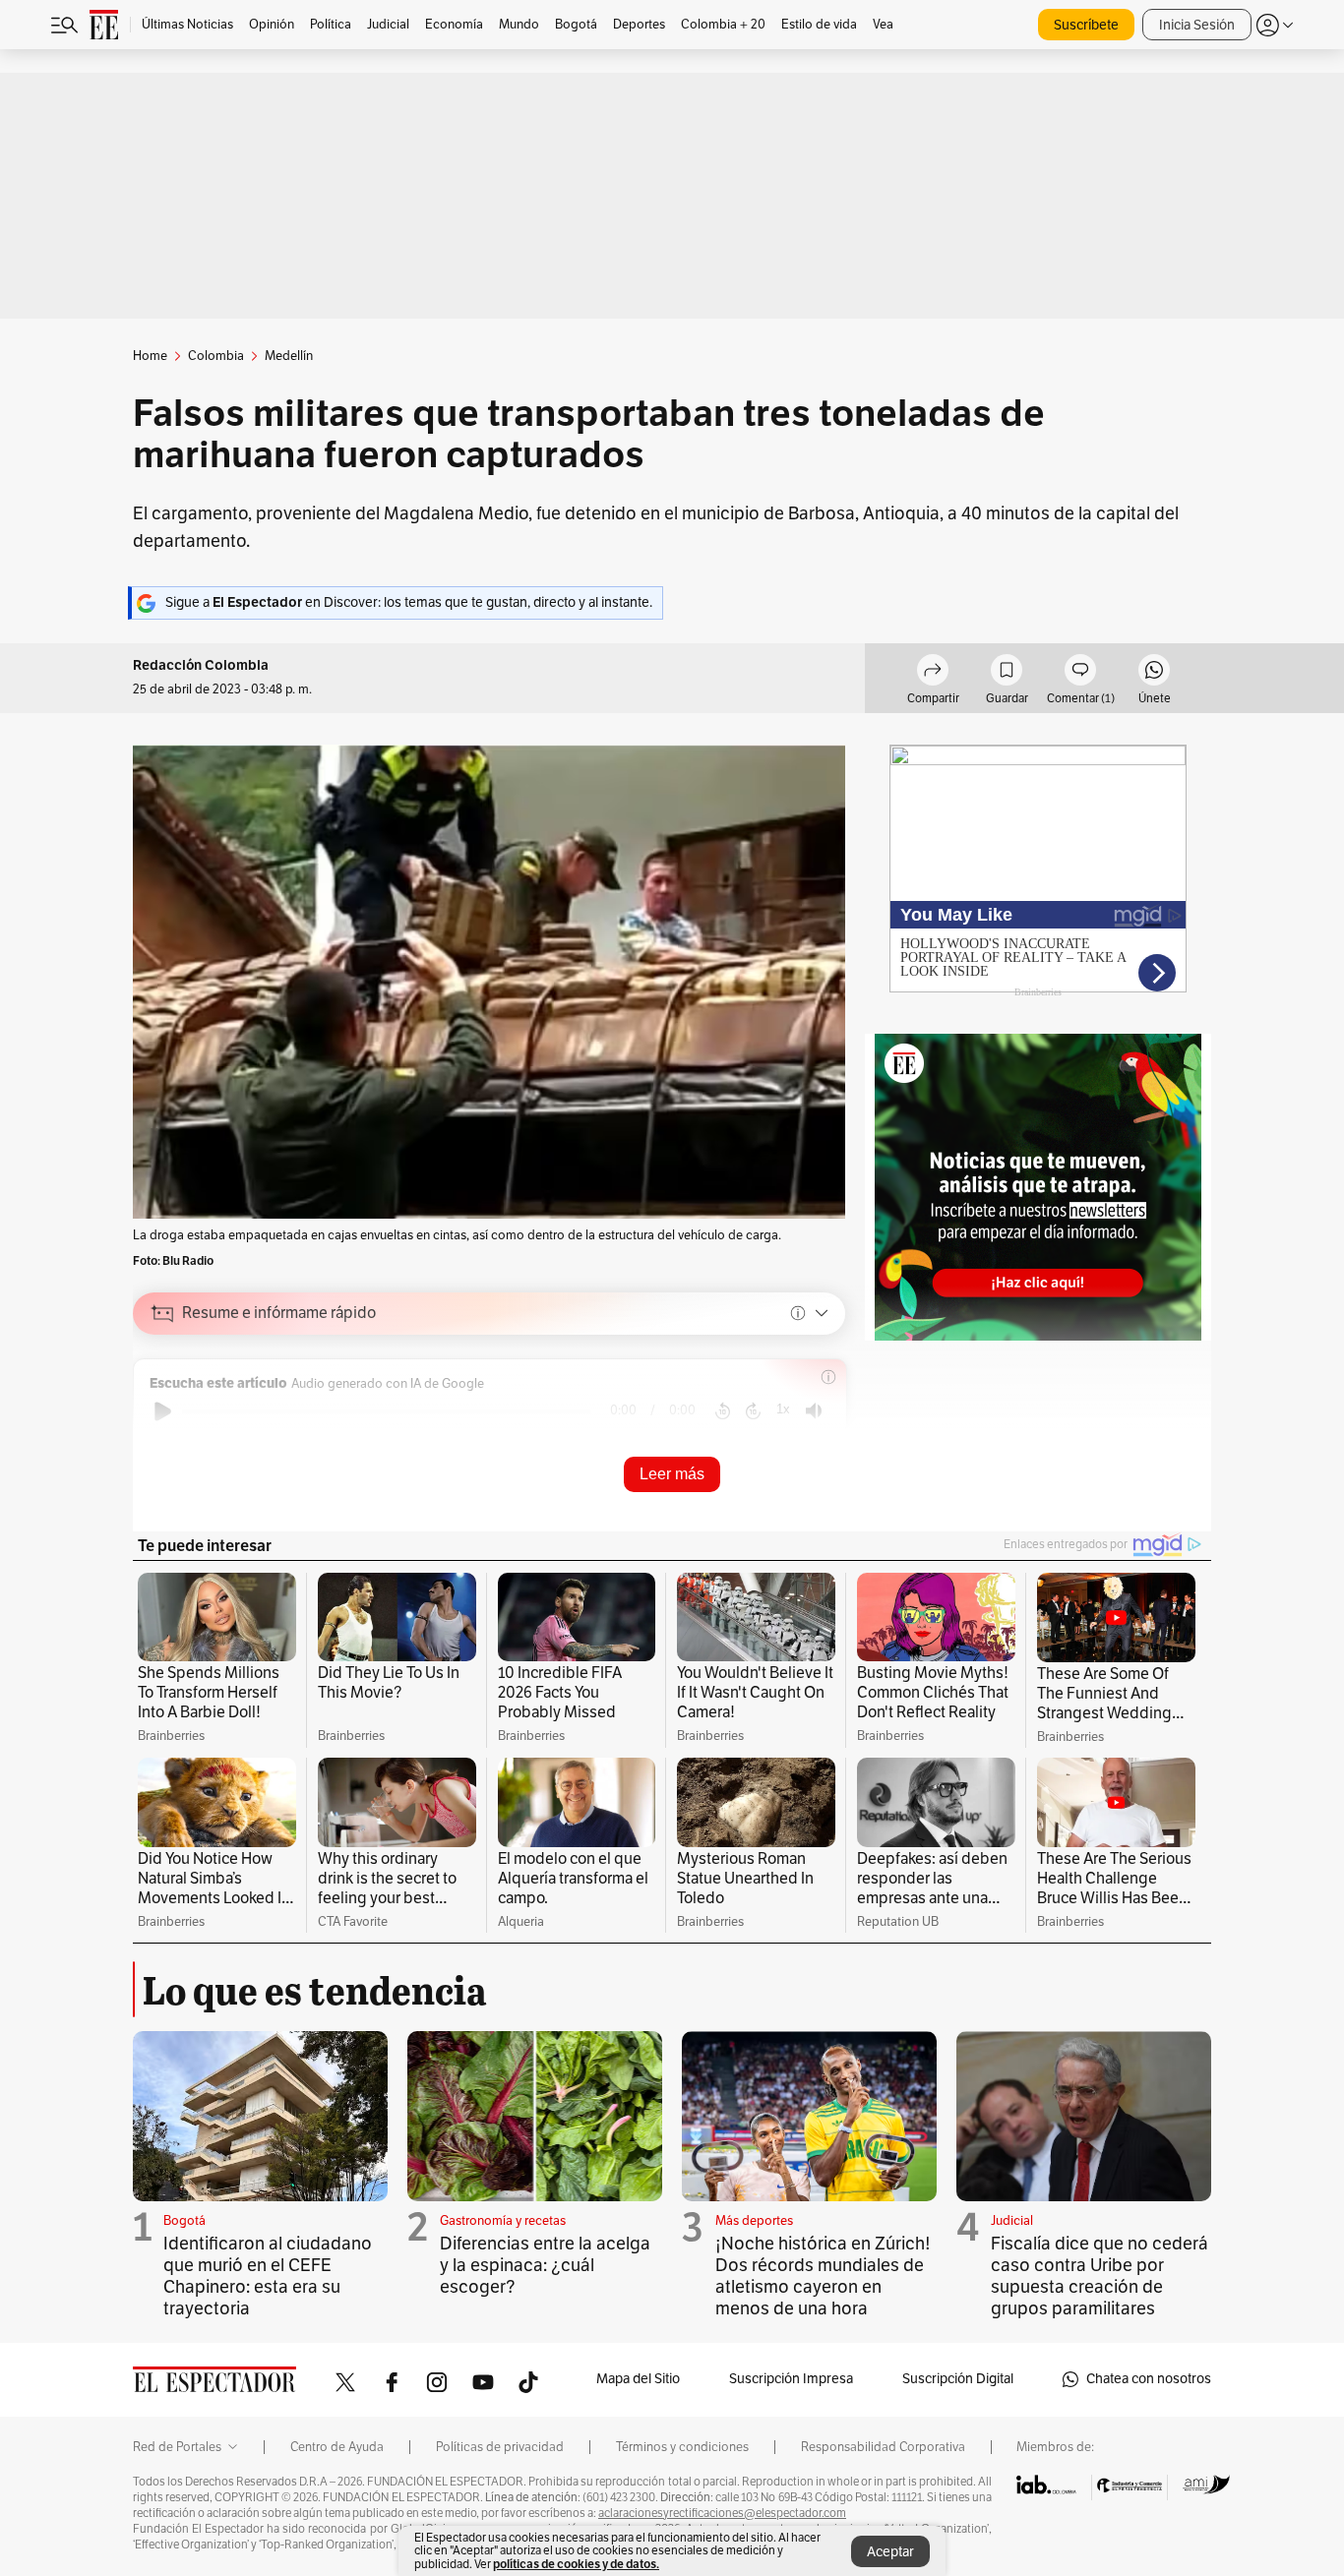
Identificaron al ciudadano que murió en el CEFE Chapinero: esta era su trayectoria (268, 2276)
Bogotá (184, 2221)
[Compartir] (933, 673)
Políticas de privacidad (500, 2447)
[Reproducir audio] (163, 1411)
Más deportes (754, 2221)
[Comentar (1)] (1080, 673)
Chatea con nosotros (1149, 2379)
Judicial (1012, 2221)
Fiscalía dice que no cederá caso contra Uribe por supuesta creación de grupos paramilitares (1100, 2276)
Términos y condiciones (682, 2447)
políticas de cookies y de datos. (576, 2564)
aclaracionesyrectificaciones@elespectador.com (722, 2513)
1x (783, 1409)
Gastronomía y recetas (503, 2221)
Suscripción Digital (958, 2379)
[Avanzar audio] (753, 1411)
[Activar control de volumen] (814, 1411)
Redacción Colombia (201, 665)
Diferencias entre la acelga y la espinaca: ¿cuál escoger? (545, 2265)
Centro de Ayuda (337, 2447)
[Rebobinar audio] (723, 1411)
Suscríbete (1086, 25)
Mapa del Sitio (638, 2379)
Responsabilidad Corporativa (883, 2447)
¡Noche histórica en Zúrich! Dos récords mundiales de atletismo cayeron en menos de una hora (823, 2276)
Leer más (672, 1474)
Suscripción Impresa (791, 2379)
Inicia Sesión (1197, 25)
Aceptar (890, 2552)
